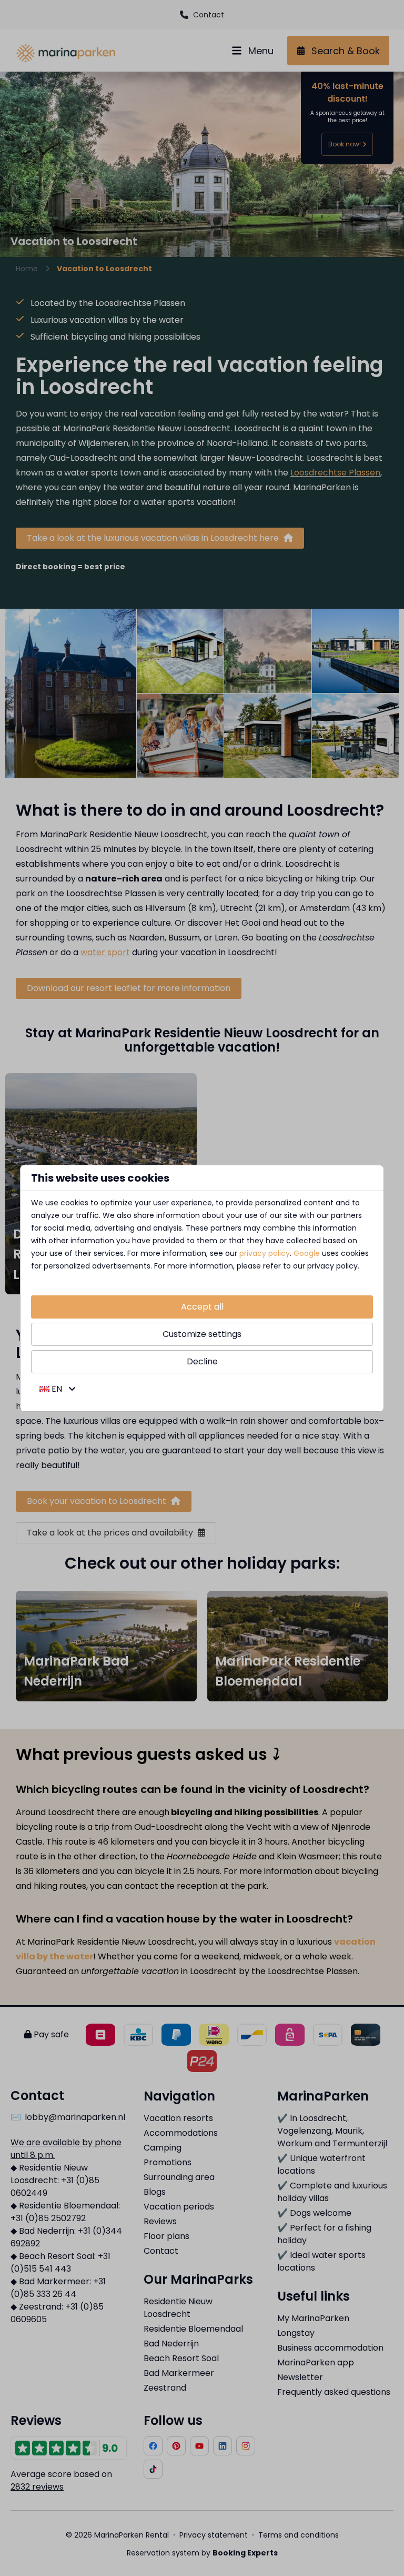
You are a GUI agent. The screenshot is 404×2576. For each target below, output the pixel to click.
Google (307, 1253)
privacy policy (265, 1253)
